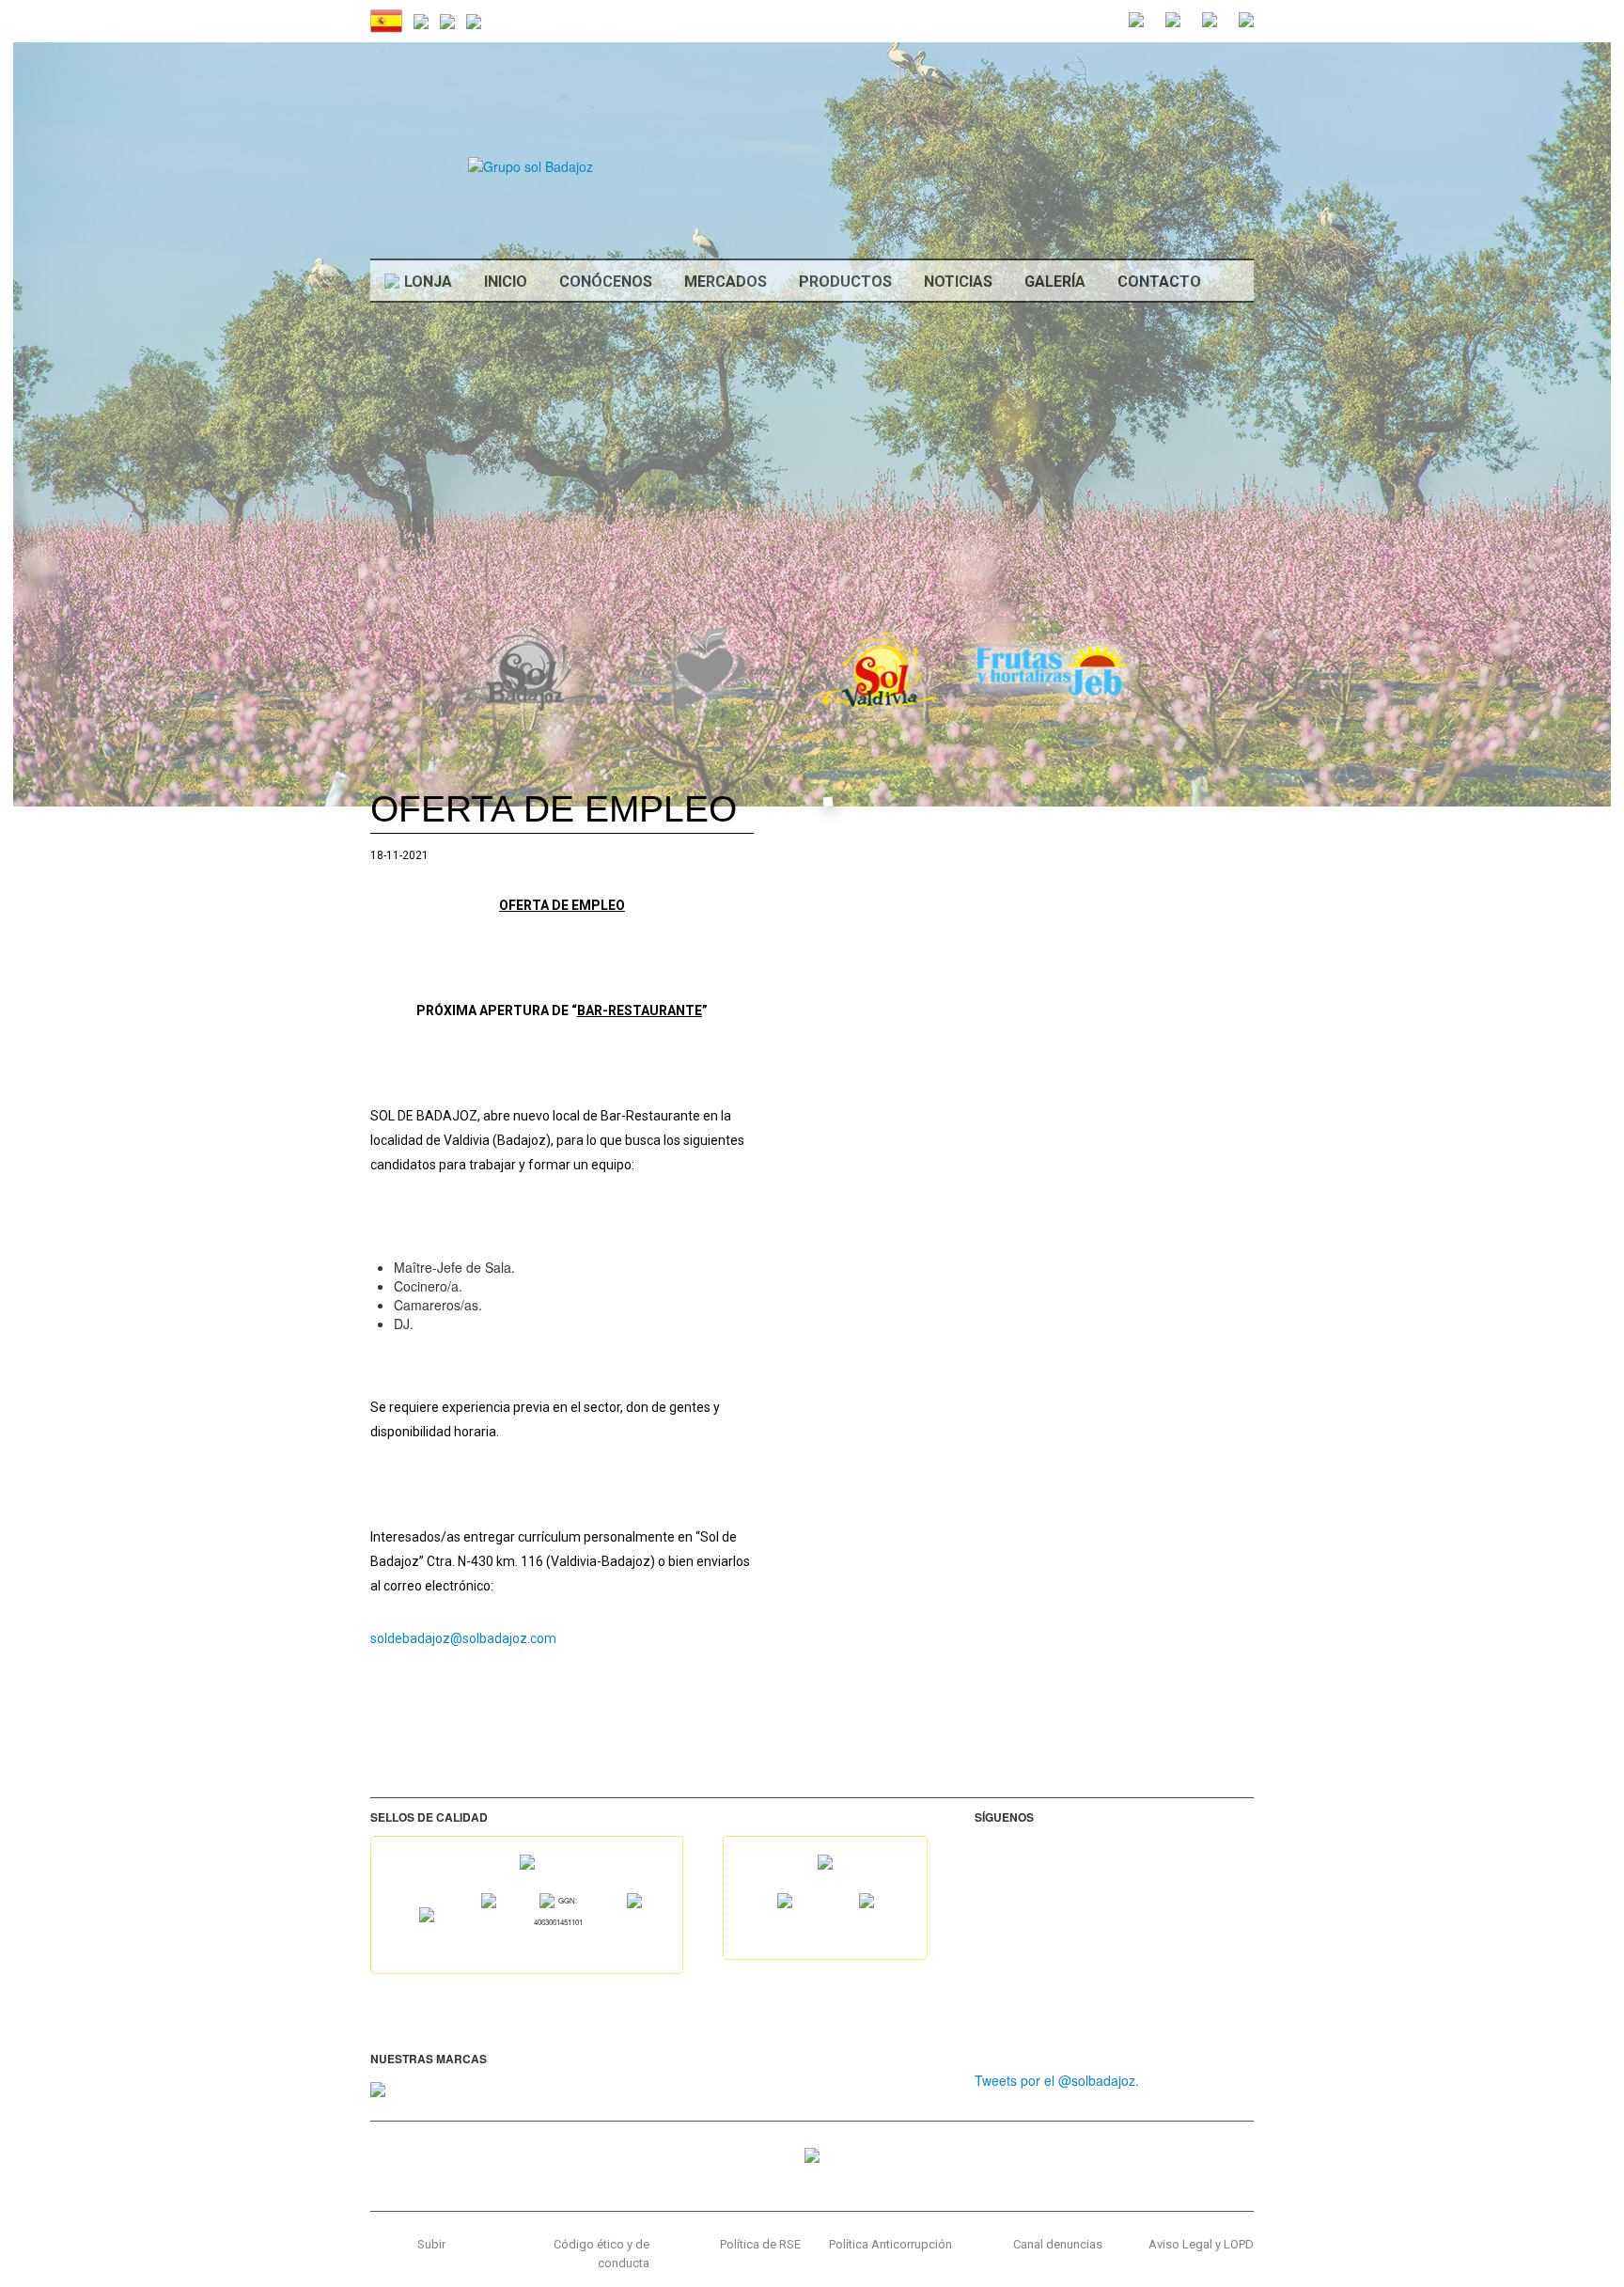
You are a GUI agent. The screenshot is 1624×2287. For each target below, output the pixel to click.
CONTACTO (1159, 282)
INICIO (506, 282)
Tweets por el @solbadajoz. (1057, 2080)
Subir (431, 2244)
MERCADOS (726, 282)
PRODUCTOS (845, 282)
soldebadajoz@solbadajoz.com (463, 1638)
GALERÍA (1055, 282)
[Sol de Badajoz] (531, 165)
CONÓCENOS (606, 282)
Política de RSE (760, 2244)
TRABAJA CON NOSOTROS (1158, 347)
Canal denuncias (1058, 2244)
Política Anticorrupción (890, 2244)
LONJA (428, 282)
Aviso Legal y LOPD (1201, 2244)
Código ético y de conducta (601, 2254)
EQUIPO (1145, 394)
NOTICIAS (958, 282)
